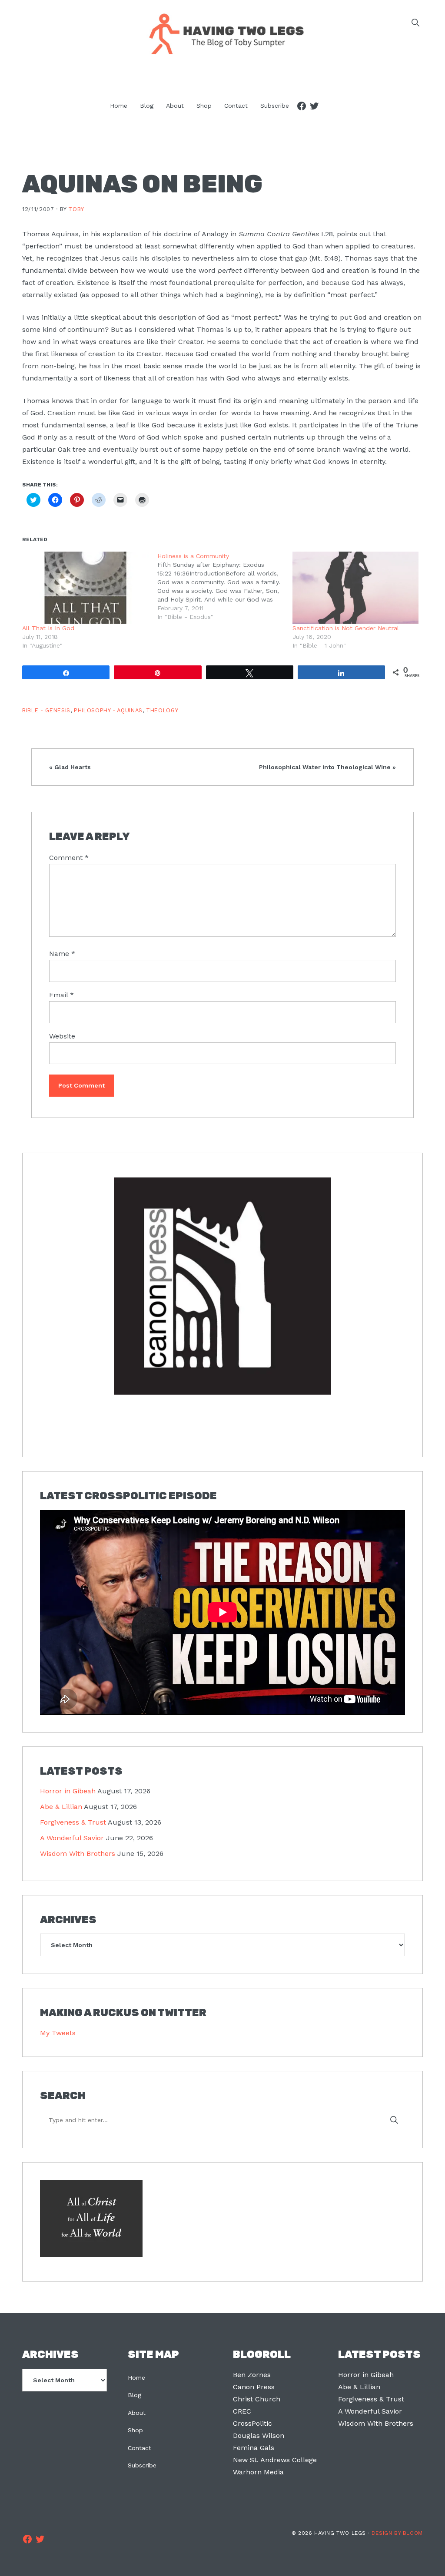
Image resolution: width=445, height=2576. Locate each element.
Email (61, 995)
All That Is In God (48, 628)
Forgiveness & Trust (73, 1822)
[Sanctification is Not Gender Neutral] (356, 588)
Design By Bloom (397, 2533)
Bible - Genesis (46, 710)
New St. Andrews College (275, 2460)
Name (62, 954)
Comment (69, 858)
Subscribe (142, 2465)
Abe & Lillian (61, 1807)
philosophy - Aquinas (108, 710)
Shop (135, 2430)
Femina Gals (254, 2448)
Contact (139, 2448)
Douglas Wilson (259, 2435)
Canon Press (254, 2387)
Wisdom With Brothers (78, 1853)
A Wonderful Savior (72, 1838)
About (137, 2413)
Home (136, 2378)
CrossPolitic (252, 2423)
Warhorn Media (258, 2472)
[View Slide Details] (222, 1287)
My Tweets (58, 2033)
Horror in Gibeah (68, 1791)
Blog (134, 2395)
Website (62, 1036)
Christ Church (257, 2399)
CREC (242, 2411)
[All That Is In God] (85, 588)
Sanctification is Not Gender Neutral (346, 628)
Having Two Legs (222, 33)
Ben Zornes (252, 2375)
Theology (162, 710)
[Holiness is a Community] (225, 586)
